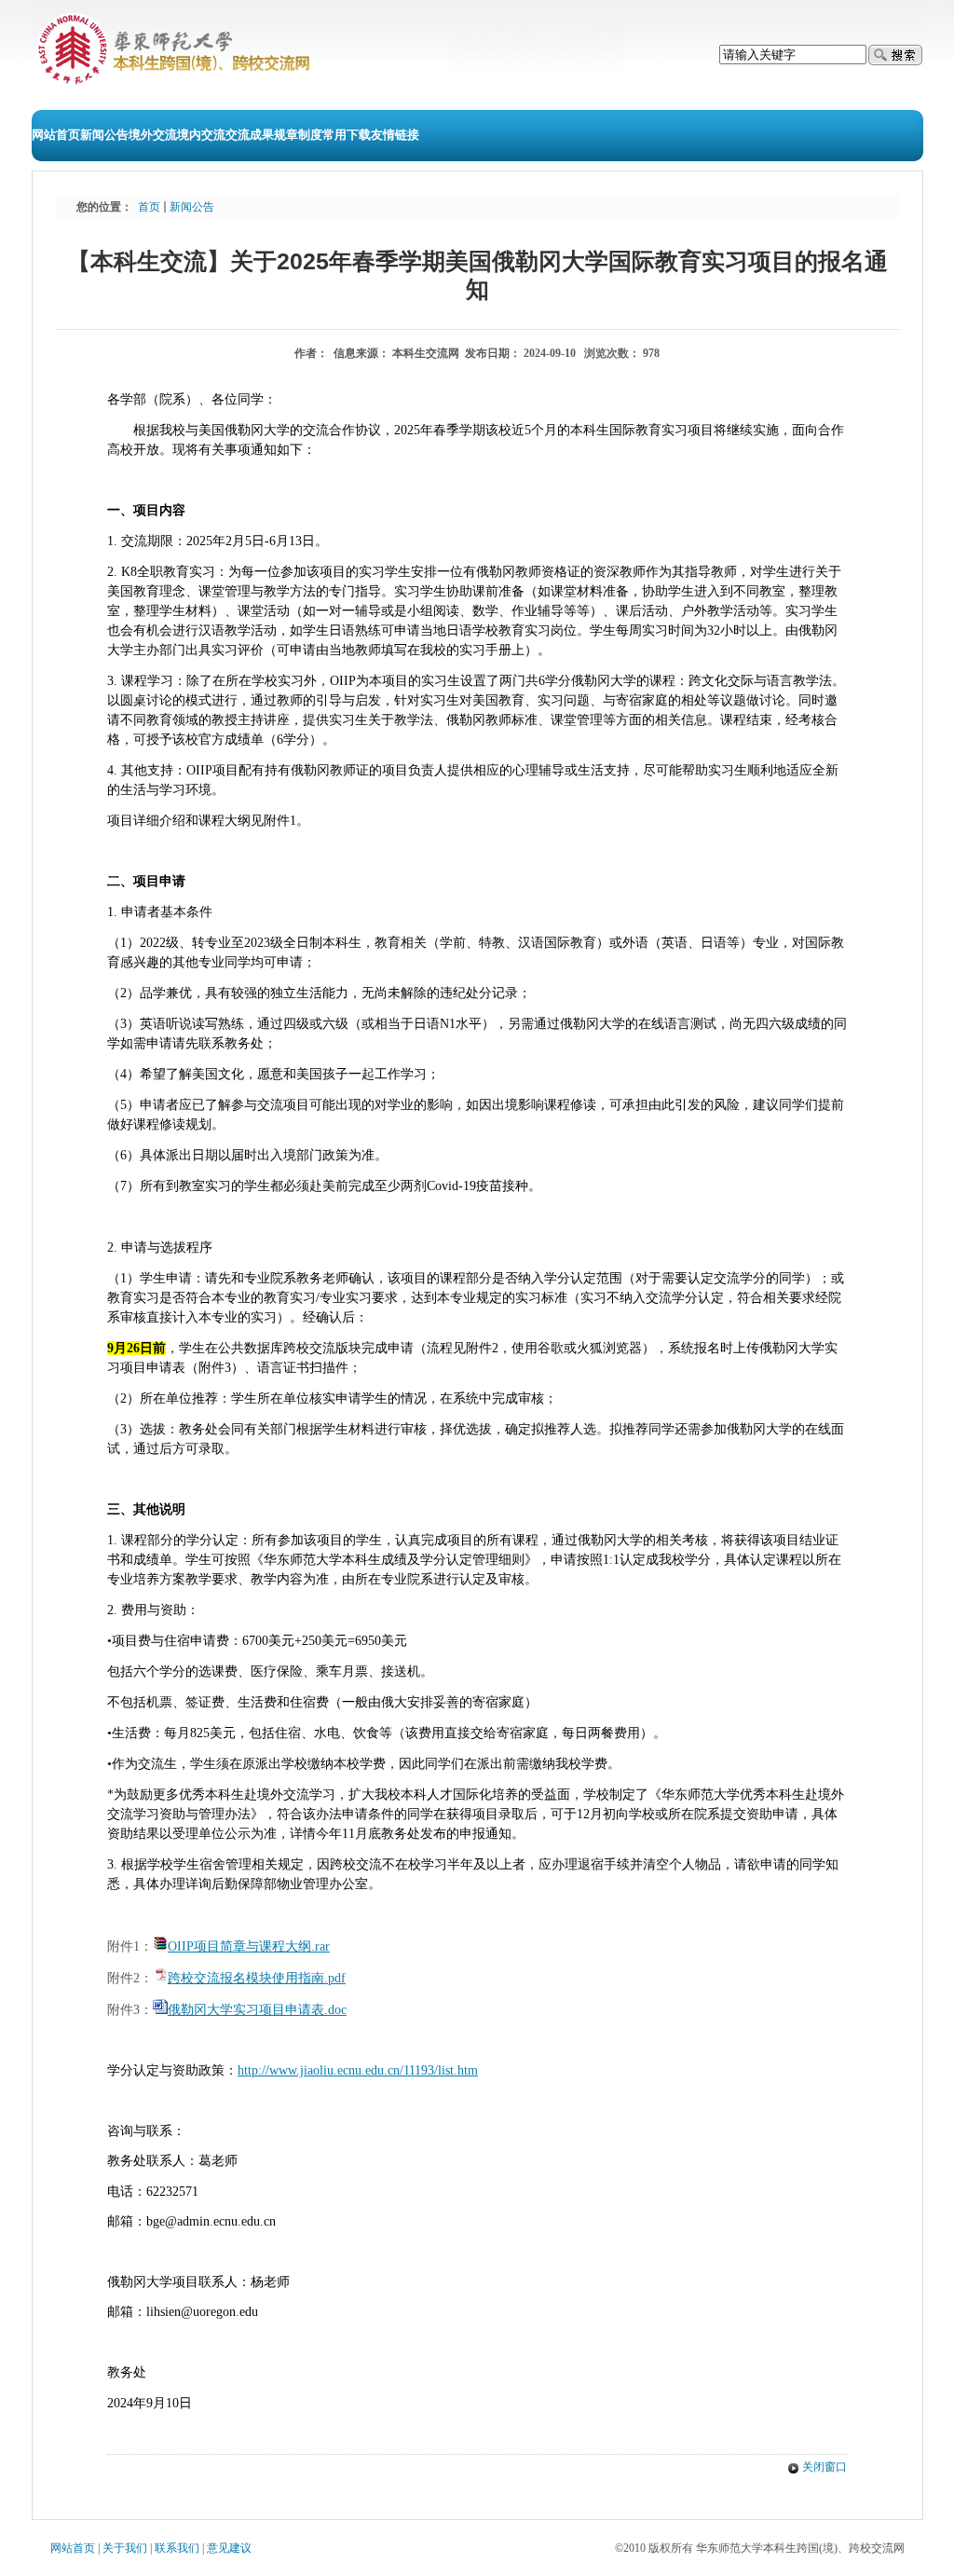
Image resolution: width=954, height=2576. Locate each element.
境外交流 (153, 135)
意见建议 (229, 2548)
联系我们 (177, 2548)
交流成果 (250, 135)
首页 (149, 207)
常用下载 (347, 135)
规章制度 (298, 135)
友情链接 (395, 135)
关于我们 (125, 2548)
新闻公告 (104, 135)
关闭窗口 (825, 2467)
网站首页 (56, 135)
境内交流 (201, 135)
